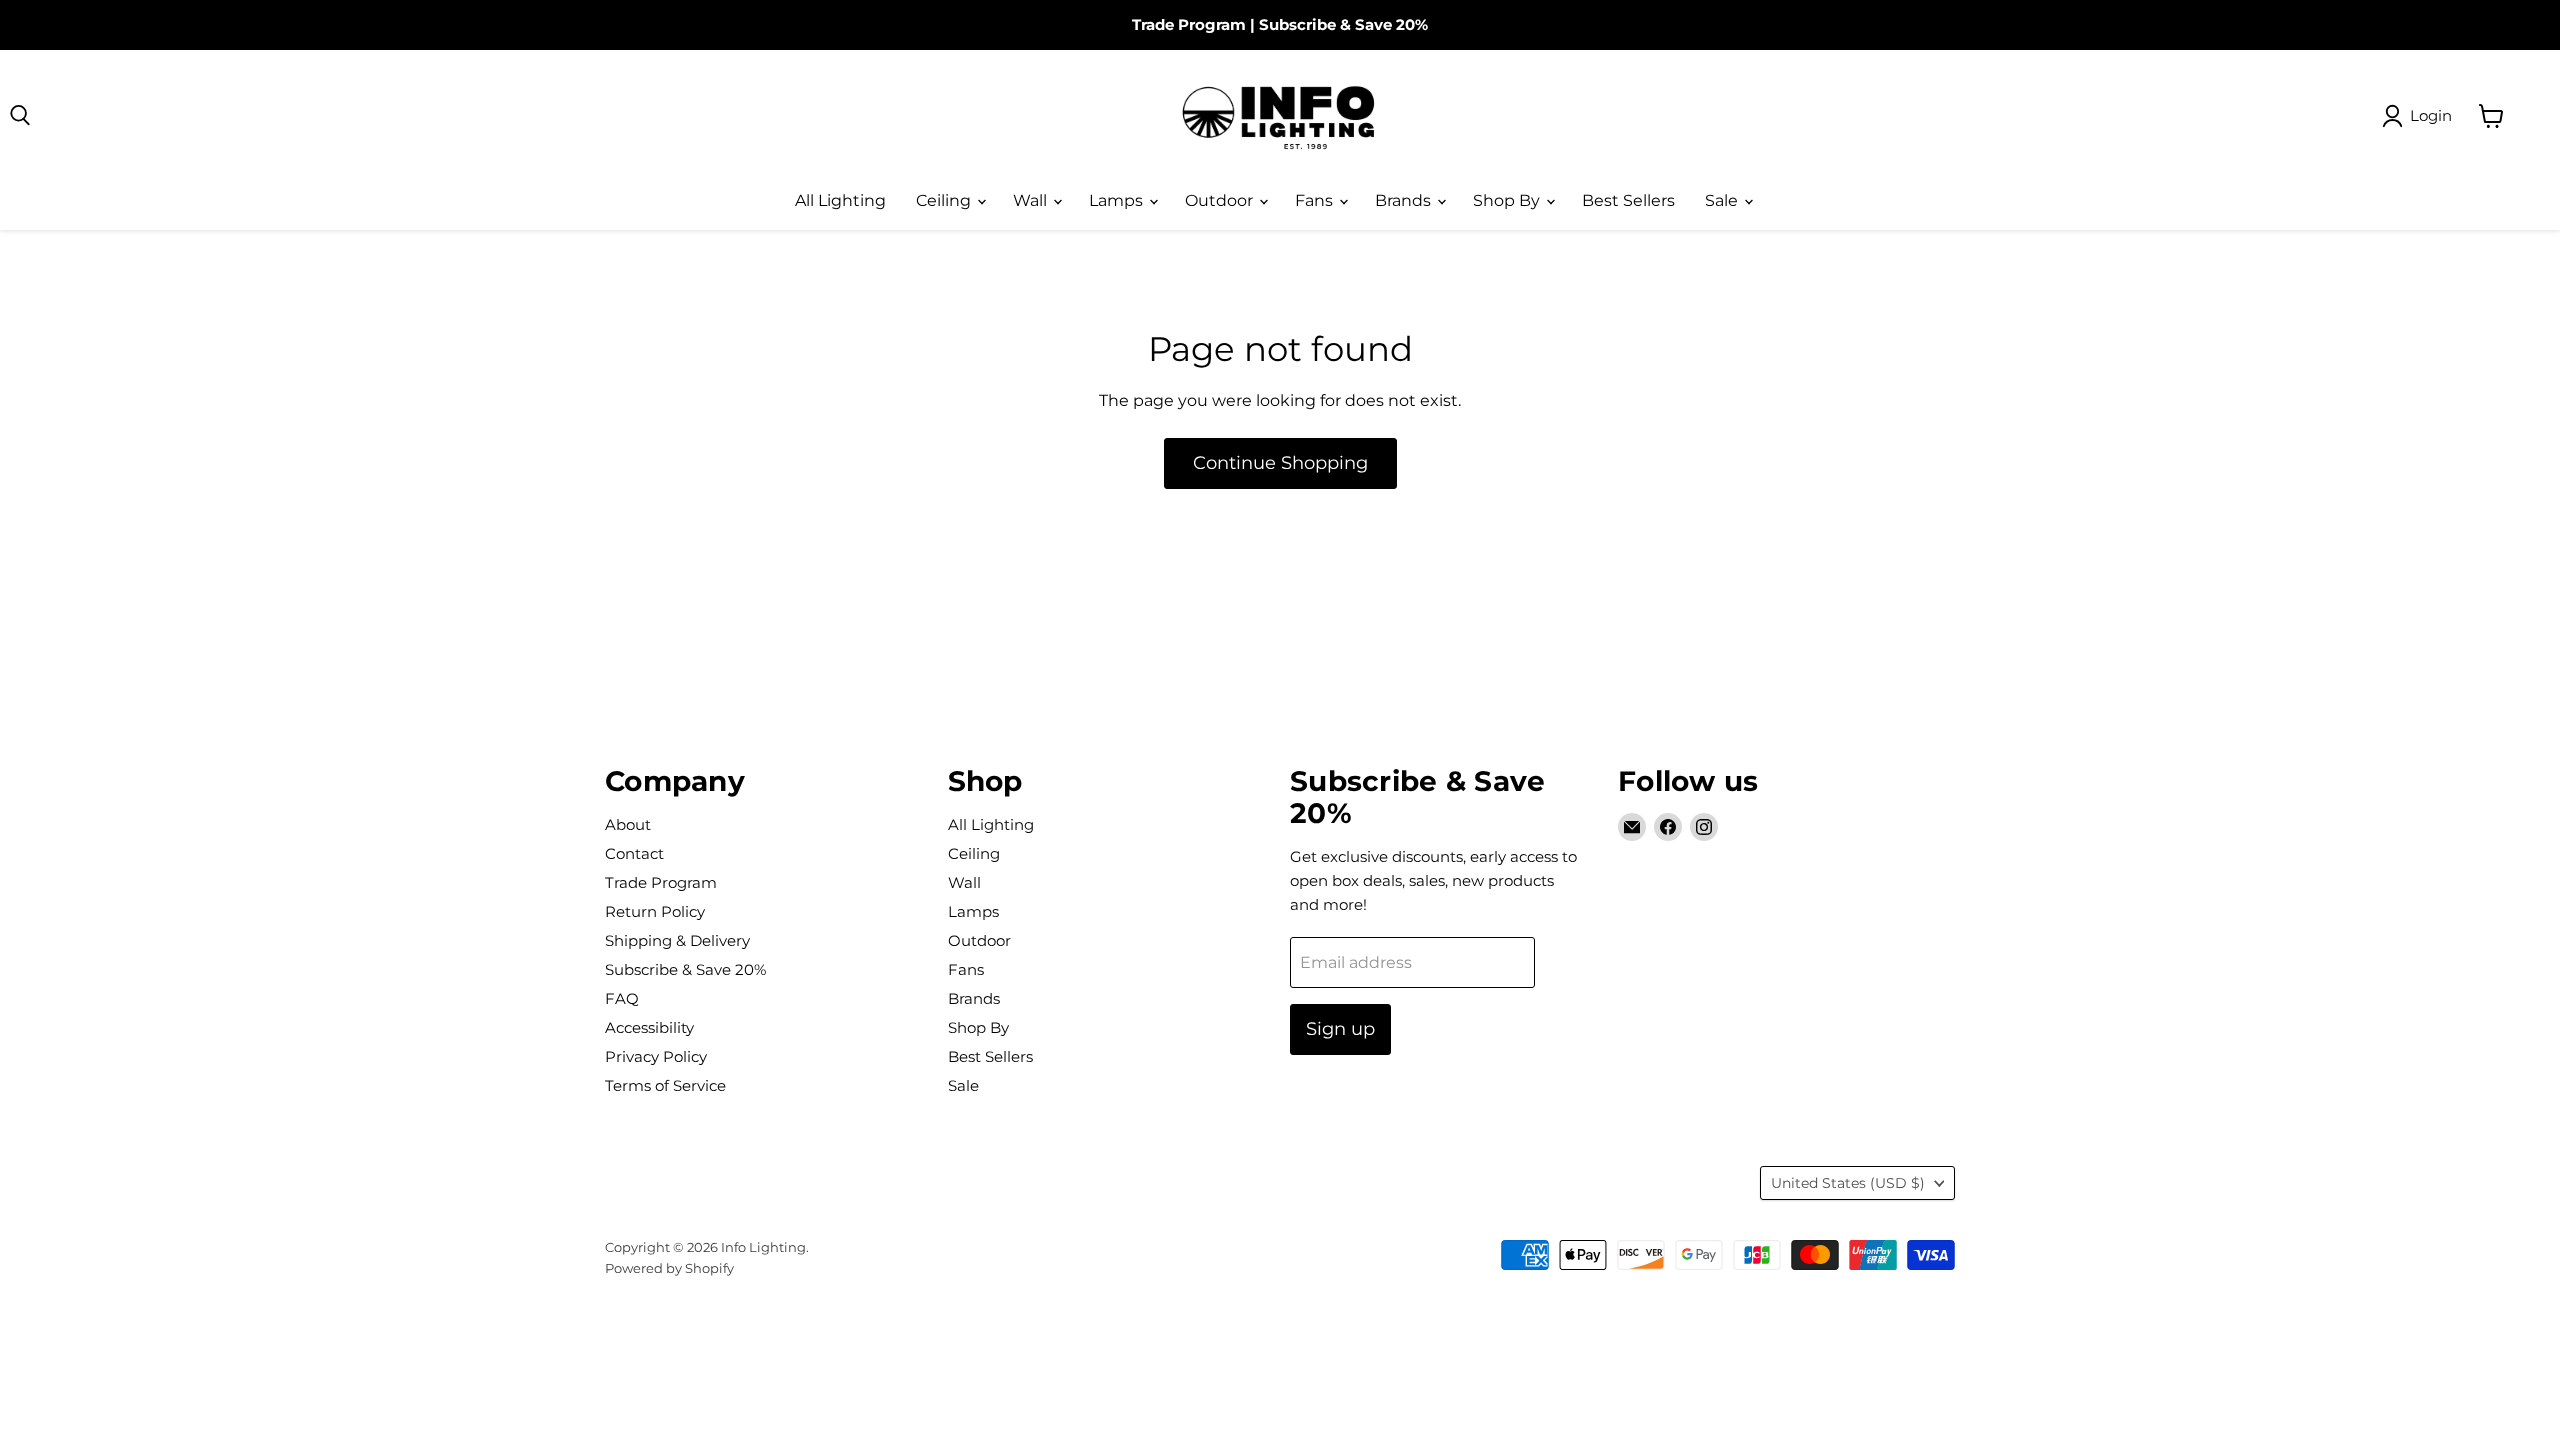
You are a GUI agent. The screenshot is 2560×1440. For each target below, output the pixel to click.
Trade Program (1189, 24)
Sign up (1340, 1029)
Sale (1723, 200)
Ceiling (945, 200)
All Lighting (840, 200)
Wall (1032, 200)
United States (1848, 1183)
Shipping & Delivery (677, 940)
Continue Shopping (1280, 463)
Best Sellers (1628, 200)
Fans (1316, 200)
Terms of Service (665, 1085)
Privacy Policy (656, 1056)
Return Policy (655, 911)
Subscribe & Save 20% (1343, 24)
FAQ (622, 998)
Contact (634, 853)
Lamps (1118, 200)
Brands (1405, 200)
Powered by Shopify (669, 1268)
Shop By (1508, 200)
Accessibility (649, 1027)
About (628, 824)
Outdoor (1221, 200)
